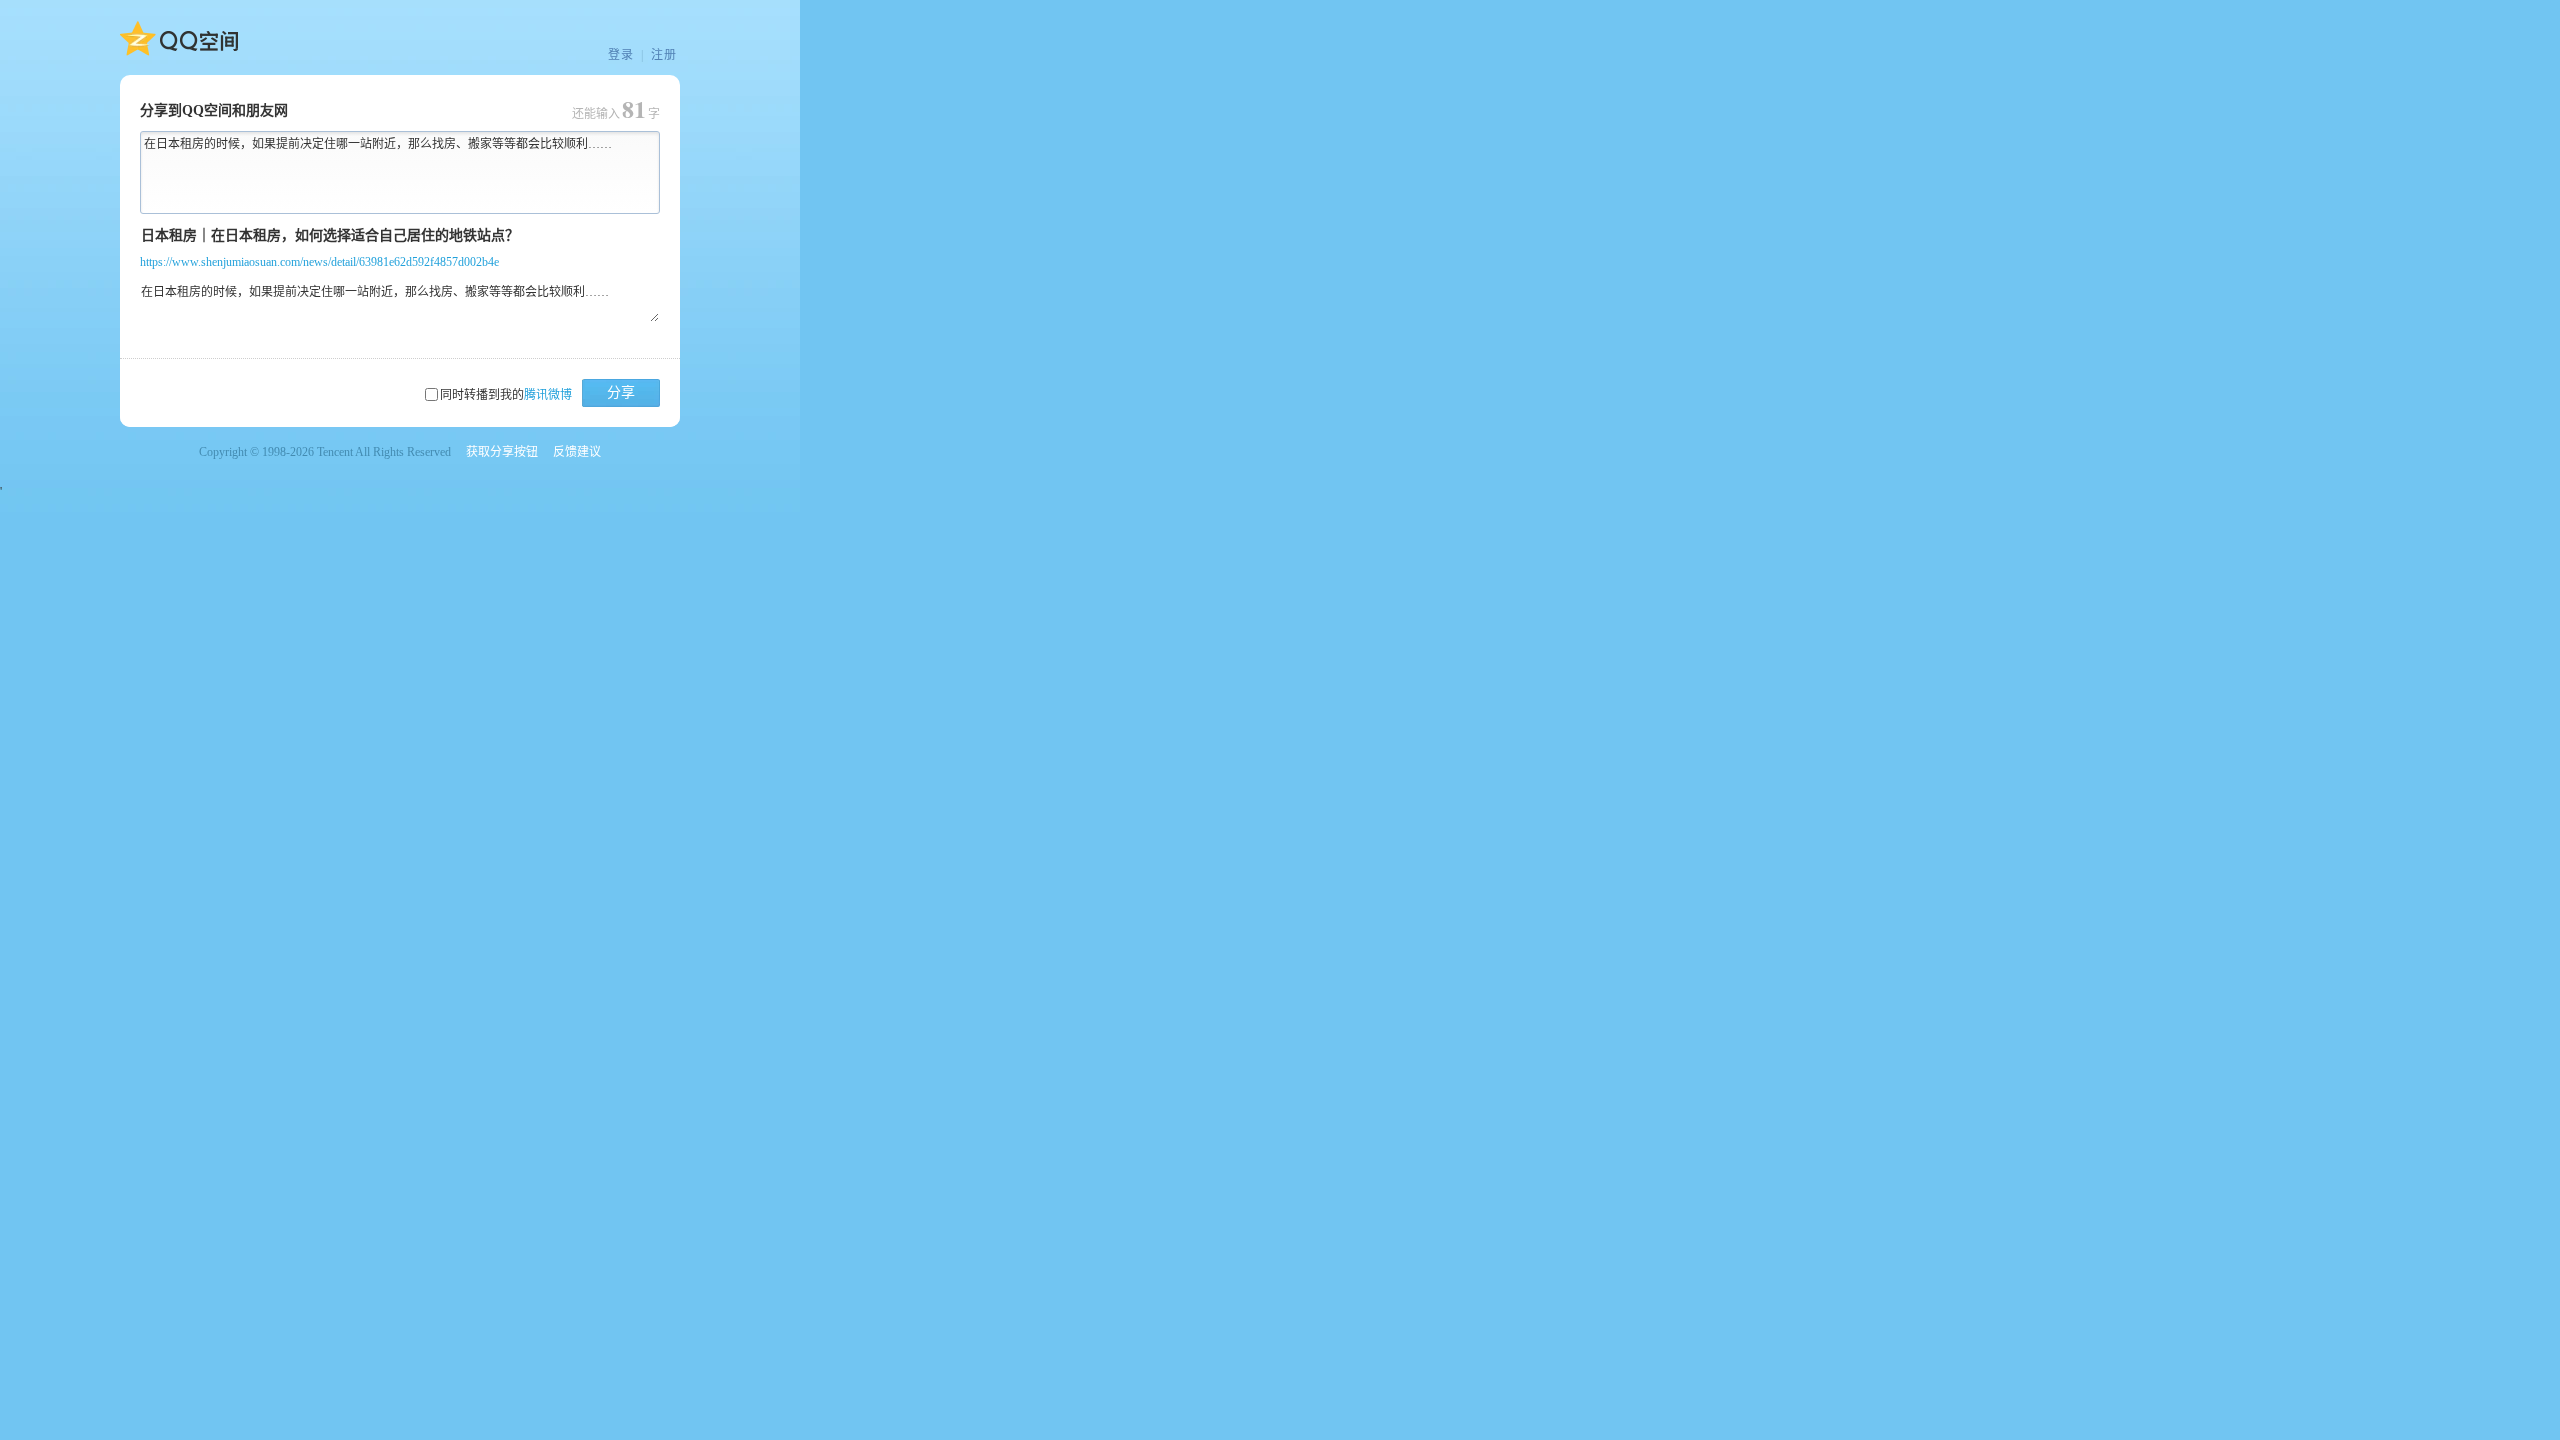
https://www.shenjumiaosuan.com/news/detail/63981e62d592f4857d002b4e (319, 262)
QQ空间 (179, 39)
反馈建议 (577, 452)
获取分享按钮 (502, 452)
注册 (664, 55)
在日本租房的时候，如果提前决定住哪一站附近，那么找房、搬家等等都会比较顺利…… (378, 144)
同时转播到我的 (506, 395)
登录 (621, 55)
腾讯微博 (548, 395)
